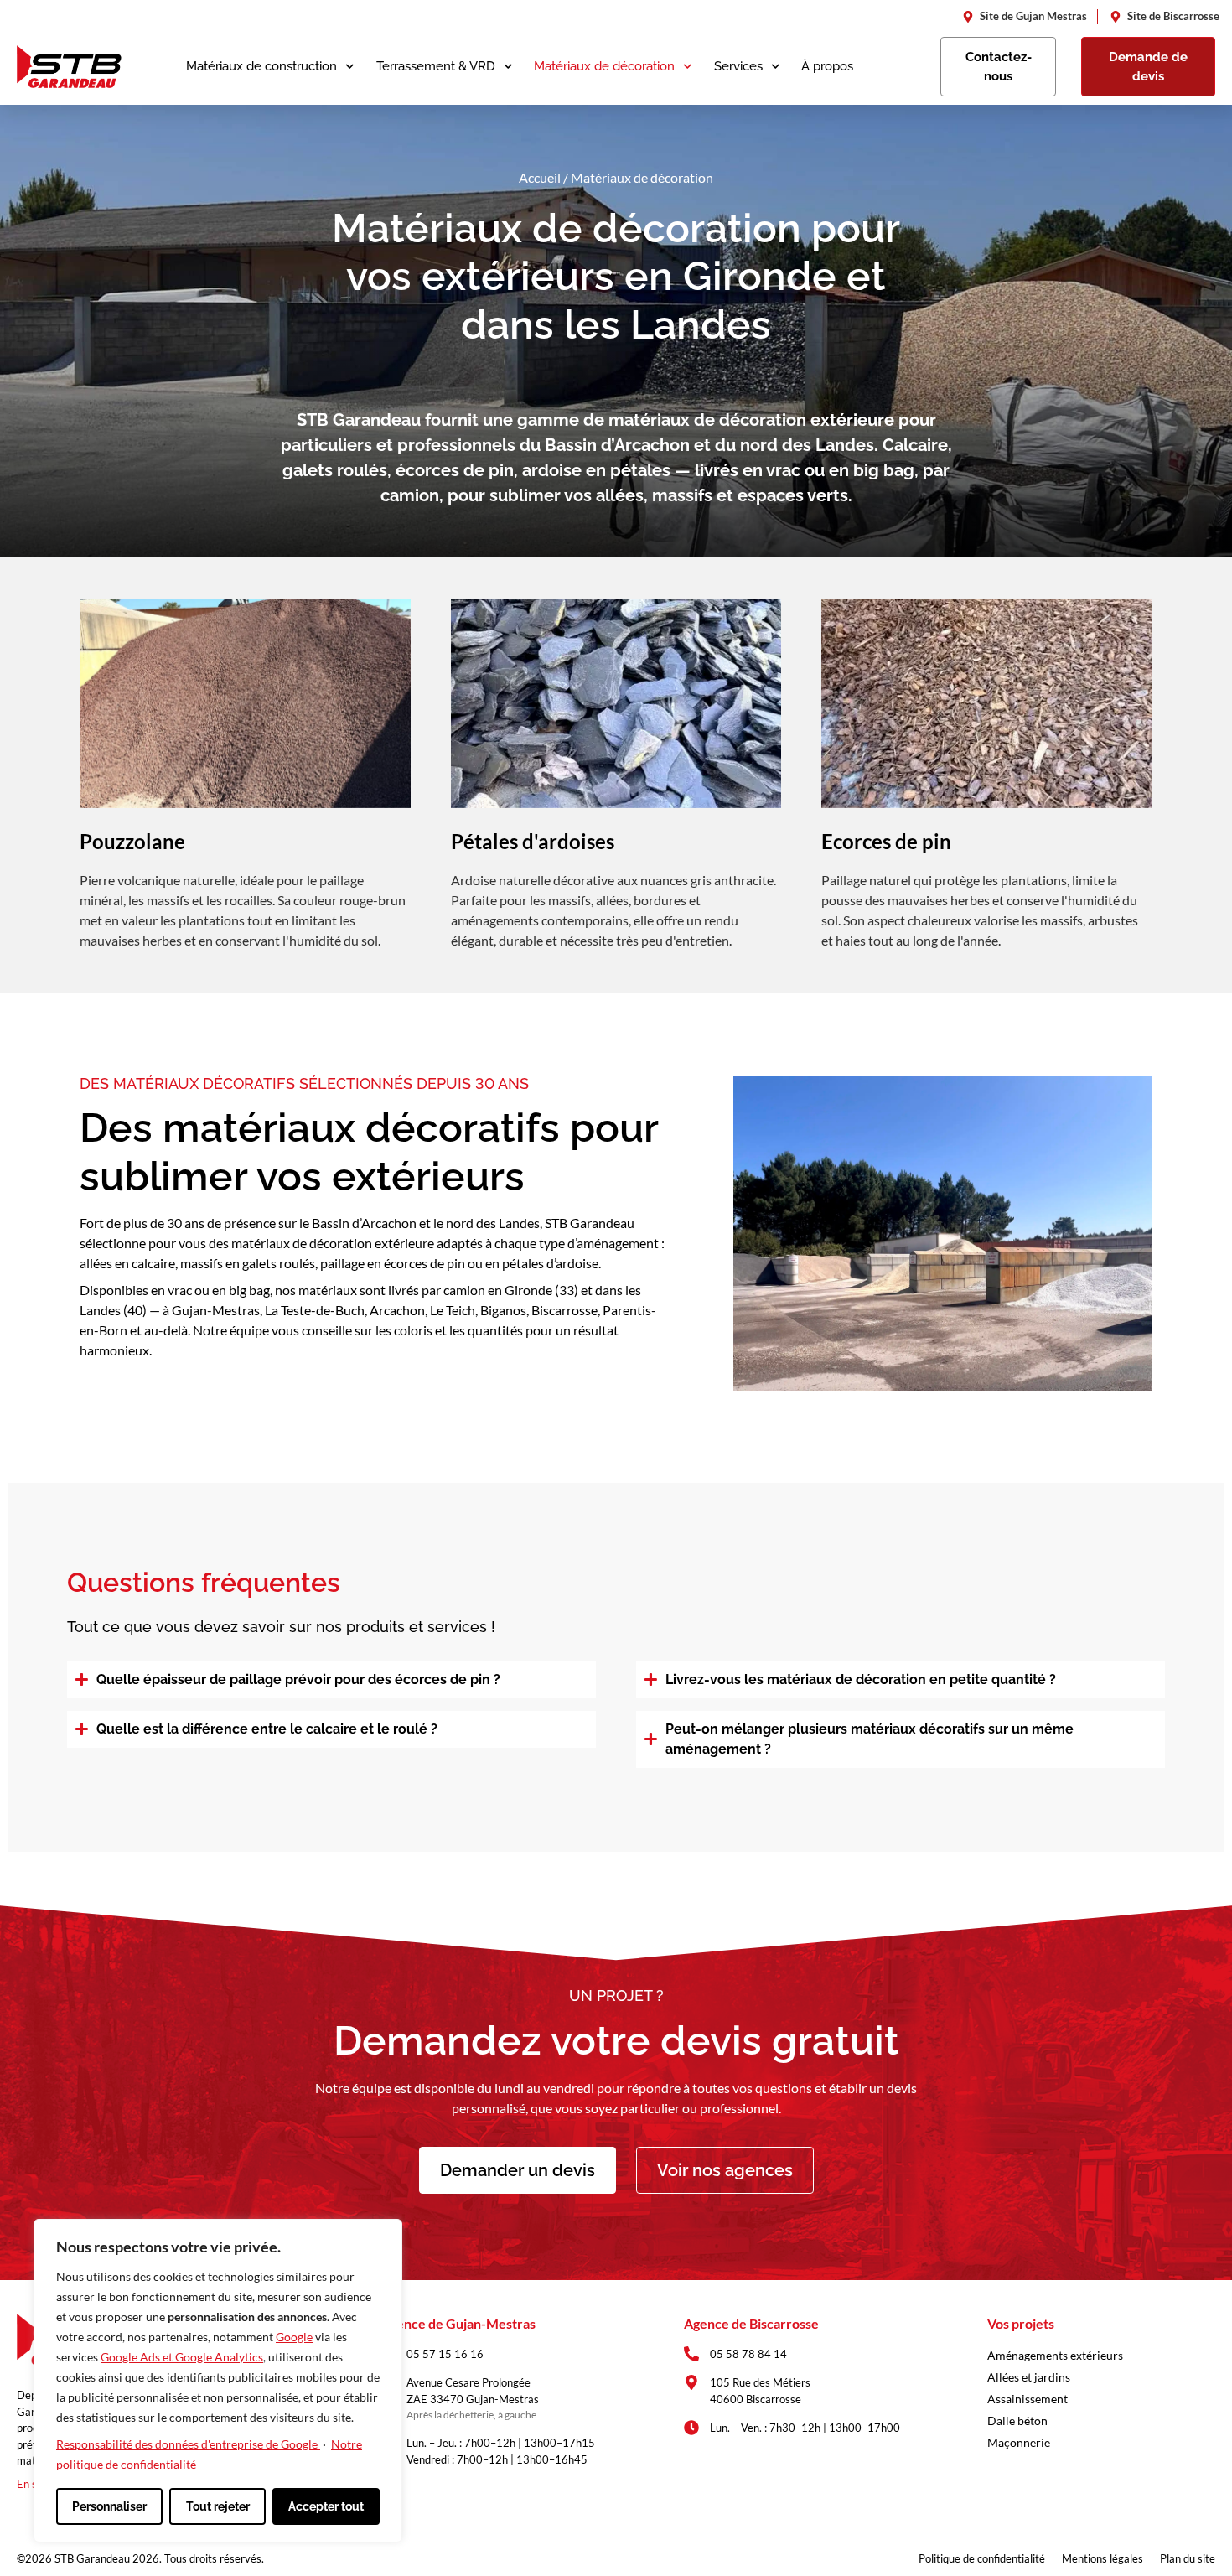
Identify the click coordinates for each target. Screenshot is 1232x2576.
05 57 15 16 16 (445, 2354)
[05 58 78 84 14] (691, 2354)
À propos (827, 66)
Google (294, 2337)
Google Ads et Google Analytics (182, 2357)
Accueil (540, 177)
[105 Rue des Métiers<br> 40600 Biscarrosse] (691, 2382)
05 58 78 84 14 (748, 2354)
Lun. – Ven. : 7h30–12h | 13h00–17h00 (805, 2428)
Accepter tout (326, 2506)
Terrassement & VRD (436, 66)
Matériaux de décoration (604, 66)
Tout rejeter (218, 2506)
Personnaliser (109, 2506)
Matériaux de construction (261, 66)
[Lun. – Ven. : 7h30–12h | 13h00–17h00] (691, 2428)
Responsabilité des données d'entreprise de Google (188, 2444)
